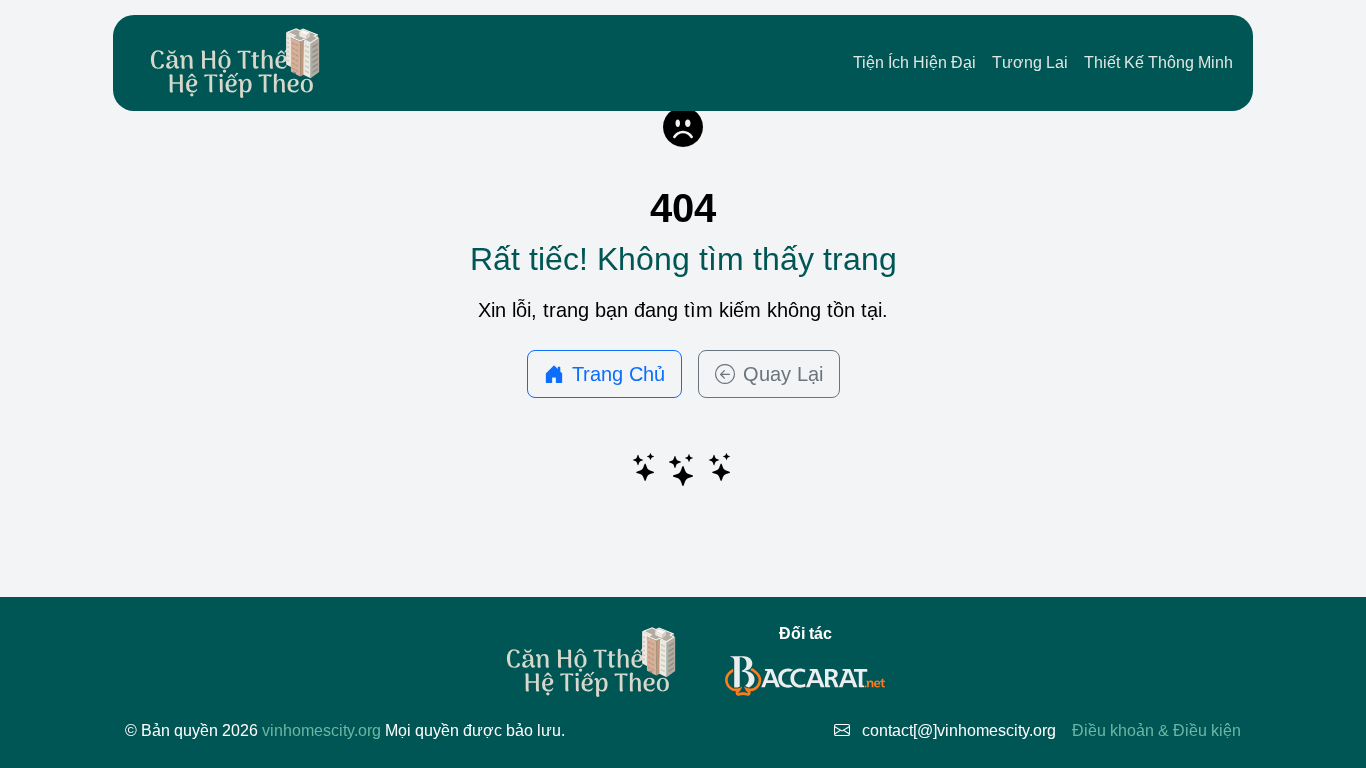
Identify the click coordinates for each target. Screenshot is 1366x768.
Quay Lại (783, 374)
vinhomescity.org (321, 730)
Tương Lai (1030, 62)
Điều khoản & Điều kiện (1156, 730)
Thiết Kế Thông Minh (1158, 62)
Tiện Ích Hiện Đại (914, 62)
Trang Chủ (618, 374)
